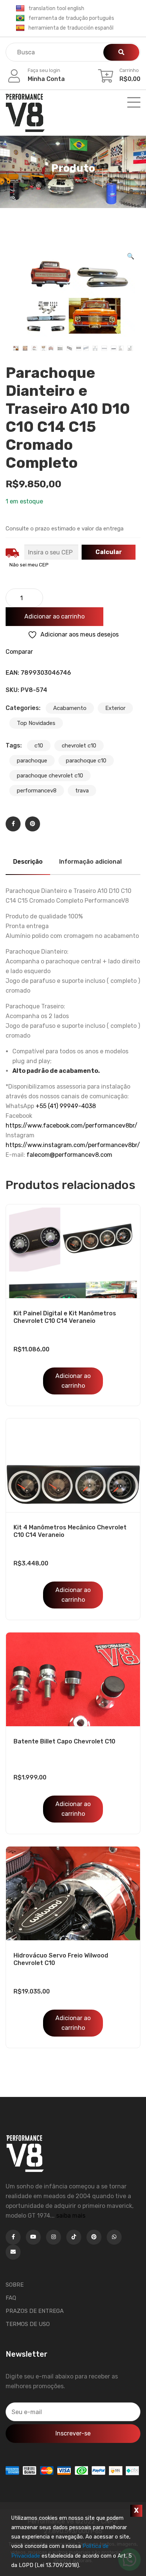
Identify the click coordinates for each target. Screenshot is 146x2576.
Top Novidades (36, 723)
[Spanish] (20, 28)
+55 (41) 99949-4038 (66, 1106)
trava (82, 791)
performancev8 (37, 791)
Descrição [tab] (28, 862)
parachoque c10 (86, 761)
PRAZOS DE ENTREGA (35, 2311)
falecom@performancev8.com (69, 1155)
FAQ (11, 2298)
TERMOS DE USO (28, 2324)
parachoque (32, 761)
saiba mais (71, 2216)
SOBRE (15, 2285)
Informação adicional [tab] (90, 862)
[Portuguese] (20, 18)
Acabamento (70, 708)
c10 (39, 746)
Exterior (115, 708)
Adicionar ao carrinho (54, 616)
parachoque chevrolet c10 (50, 776)
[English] (20, 9)
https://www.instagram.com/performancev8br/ (73, 1145)
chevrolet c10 (79, 746)
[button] (131, 256)
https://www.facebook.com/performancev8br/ (72, 1126)
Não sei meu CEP (29, 565)
